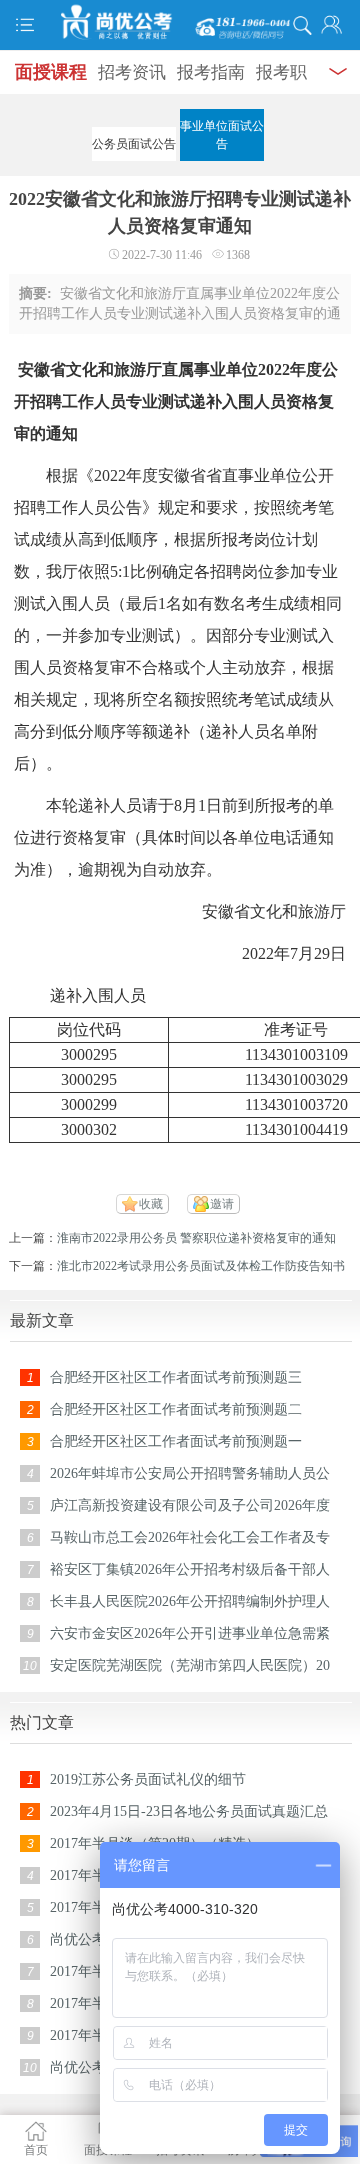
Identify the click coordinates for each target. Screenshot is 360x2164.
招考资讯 (132, 72)
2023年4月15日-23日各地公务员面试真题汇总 (189, 1811)
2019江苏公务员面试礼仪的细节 (148, 1779)
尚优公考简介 (92, 1939)
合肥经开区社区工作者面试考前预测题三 (176, 1377)
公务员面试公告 (134, 144)
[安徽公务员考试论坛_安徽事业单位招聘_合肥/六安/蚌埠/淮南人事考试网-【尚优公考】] (180, 22)
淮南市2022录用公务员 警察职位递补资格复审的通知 (196, 1238)
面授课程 (51, 72)
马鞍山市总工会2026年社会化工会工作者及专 (190, 1537)
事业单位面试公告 (222, 135)
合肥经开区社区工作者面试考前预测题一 (176, 1441)
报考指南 (211, 72)
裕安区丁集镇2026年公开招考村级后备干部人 (190, 1569)
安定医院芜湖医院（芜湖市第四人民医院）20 (190, 1665)
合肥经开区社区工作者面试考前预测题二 (176, 1409)
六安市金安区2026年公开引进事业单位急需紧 (190, 1633)
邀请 (222, 1204)
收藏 (151, 1204)
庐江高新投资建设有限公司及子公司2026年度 (190, 1505)
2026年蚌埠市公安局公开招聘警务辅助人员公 (190, 1473)
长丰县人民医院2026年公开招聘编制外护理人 (190, 1601)
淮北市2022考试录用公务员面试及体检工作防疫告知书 (201, 1266)
